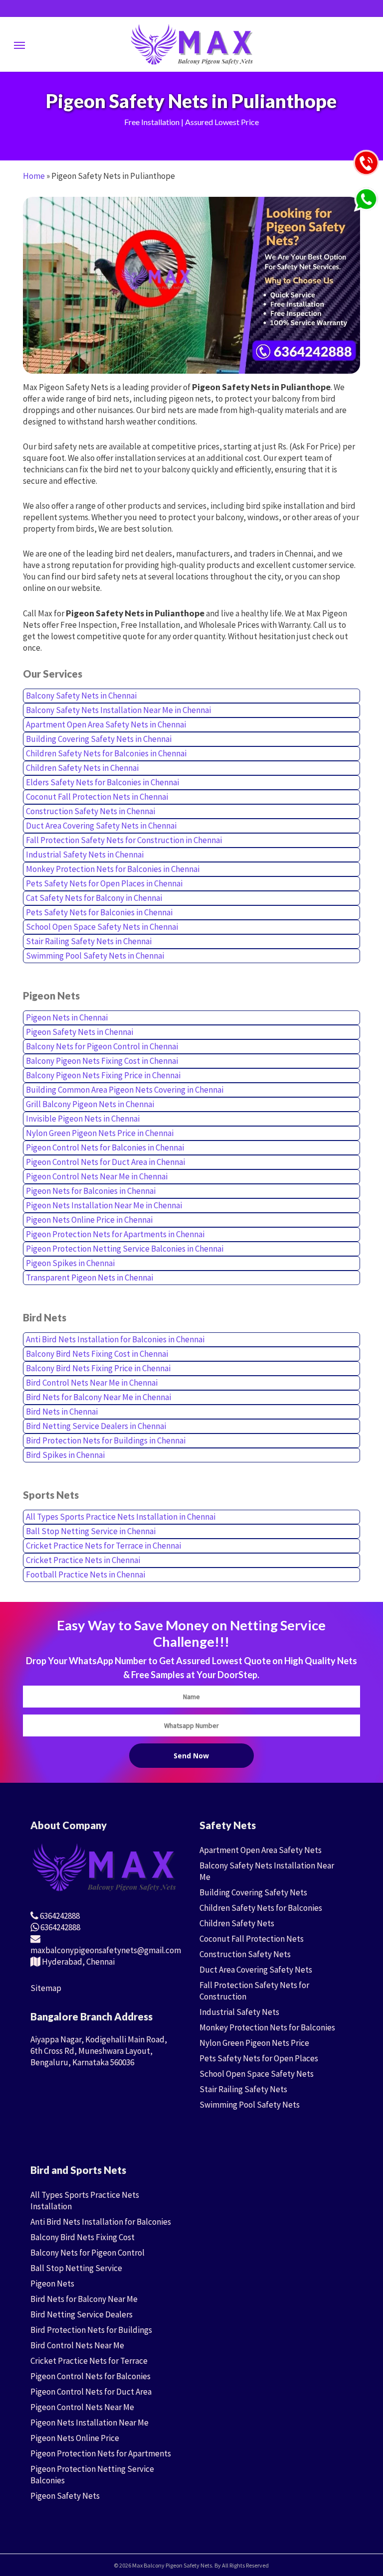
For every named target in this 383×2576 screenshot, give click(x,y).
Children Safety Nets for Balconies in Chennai (106, 753)
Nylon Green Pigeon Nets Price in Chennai (100, 1133)
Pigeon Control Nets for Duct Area (91, 2392)
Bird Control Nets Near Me (77, 2345)
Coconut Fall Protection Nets (252, 1939)
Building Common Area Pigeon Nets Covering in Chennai (125, 1090)
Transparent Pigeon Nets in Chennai (90, 1278)
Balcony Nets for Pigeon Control (88, 2253)
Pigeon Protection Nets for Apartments (101, 2453)
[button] (19, 45)
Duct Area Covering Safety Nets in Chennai (101, 826)
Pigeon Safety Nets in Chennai (80, 1032)
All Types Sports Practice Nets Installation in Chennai (121, 1517)
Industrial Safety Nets (239, 2012)
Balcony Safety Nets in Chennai (81, 696)
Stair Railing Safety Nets (243, 2089)
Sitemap (46, 1988)
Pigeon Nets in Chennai (67, 1017)
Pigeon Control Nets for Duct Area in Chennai (105, 1162)
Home (34, 176)
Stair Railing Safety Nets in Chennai (89, 941)
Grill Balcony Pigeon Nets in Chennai (90, 1104)
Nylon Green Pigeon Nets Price (254, 2043)
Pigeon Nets (52, 2284)
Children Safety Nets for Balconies (261, 1908)
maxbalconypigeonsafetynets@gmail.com (106, 1950)
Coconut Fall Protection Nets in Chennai (97, 797)
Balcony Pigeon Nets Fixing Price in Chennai (103, 1075)
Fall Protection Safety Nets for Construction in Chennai (124, 840)
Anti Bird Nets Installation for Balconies (101, 2222)
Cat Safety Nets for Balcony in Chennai (94, 898)
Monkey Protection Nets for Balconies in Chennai (113, 869)
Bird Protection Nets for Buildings (91, 2330)
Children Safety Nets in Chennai (82, 768)
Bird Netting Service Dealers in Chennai (96, 1426)
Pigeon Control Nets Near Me (82, 2407)
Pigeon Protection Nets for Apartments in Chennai (115, 1234)
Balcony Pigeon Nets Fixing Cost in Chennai (102, 1061)
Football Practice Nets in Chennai (86, 1574)
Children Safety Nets (237, 1923)
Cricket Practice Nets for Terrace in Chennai (103, 1546)
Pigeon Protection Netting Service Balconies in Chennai (125, 1249)
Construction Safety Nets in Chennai (91, 811)
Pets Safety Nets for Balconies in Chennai (99, 912)
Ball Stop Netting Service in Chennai (91, 1531)
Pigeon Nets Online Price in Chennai (89, 1220)
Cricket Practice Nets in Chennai (83, 1560)
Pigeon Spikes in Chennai (70, 1263)
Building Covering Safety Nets (253, 1892)
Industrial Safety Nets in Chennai (85, 855)
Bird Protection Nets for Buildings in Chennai (106, 1440)
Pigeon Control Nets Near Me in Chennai (97, 1176)
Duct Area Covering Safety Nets (256, 1970)
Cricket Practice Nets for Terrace (89, 2361)
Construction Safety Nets (245, 1954)
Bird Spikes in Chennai (65, 1455)
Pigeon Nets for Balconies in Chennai (91, 1191)
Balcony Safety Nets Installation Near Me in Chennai (118, 710)
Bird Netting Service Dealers (82, 2314)
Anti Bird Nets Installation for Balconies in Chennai (115, 1339)
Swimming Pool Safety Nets (250, 2105)
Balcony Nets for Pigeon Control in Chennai (102, 1046)
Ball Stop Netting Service (76, 2268)
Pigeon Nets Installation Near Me (90, 2423)
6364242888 (59, 1916)
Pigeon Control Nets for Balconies (91, 2376)
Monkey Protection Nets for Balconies (267, 2027)
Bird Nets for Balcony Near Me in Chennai (98, 1397)
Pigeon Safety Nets (65, 2496)
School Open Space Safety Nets (257, 2074)
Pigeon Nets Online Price (75, 2438)
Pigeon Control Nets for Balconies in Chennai (105, 1147)
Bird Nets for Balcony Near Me (84, 2299)
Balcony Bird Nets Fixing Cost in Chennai (97, 1354)
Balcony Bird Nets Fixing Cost (83, 2237)
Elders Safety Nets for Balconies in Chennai (102, 782)
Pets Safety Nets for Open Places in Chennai (104, 883)
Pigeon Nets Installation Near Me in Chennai (104, 1205)
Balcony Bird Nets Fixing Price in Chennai (98, 1368)
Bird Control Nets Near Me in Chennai (92, 1383)
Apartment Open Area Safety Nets (261, 1850)
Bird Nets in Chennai (62, 1412)
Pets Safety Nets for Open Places (259, 2058)
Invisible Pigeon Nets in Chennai (83, 1119)
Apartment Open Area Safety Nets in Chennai (106, 724)
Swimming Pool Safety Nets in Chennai (95, 956)
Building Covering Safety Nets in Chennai (99, 739)
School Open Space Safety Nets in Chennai (102, 927)
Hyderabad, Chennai (78, 1962)
